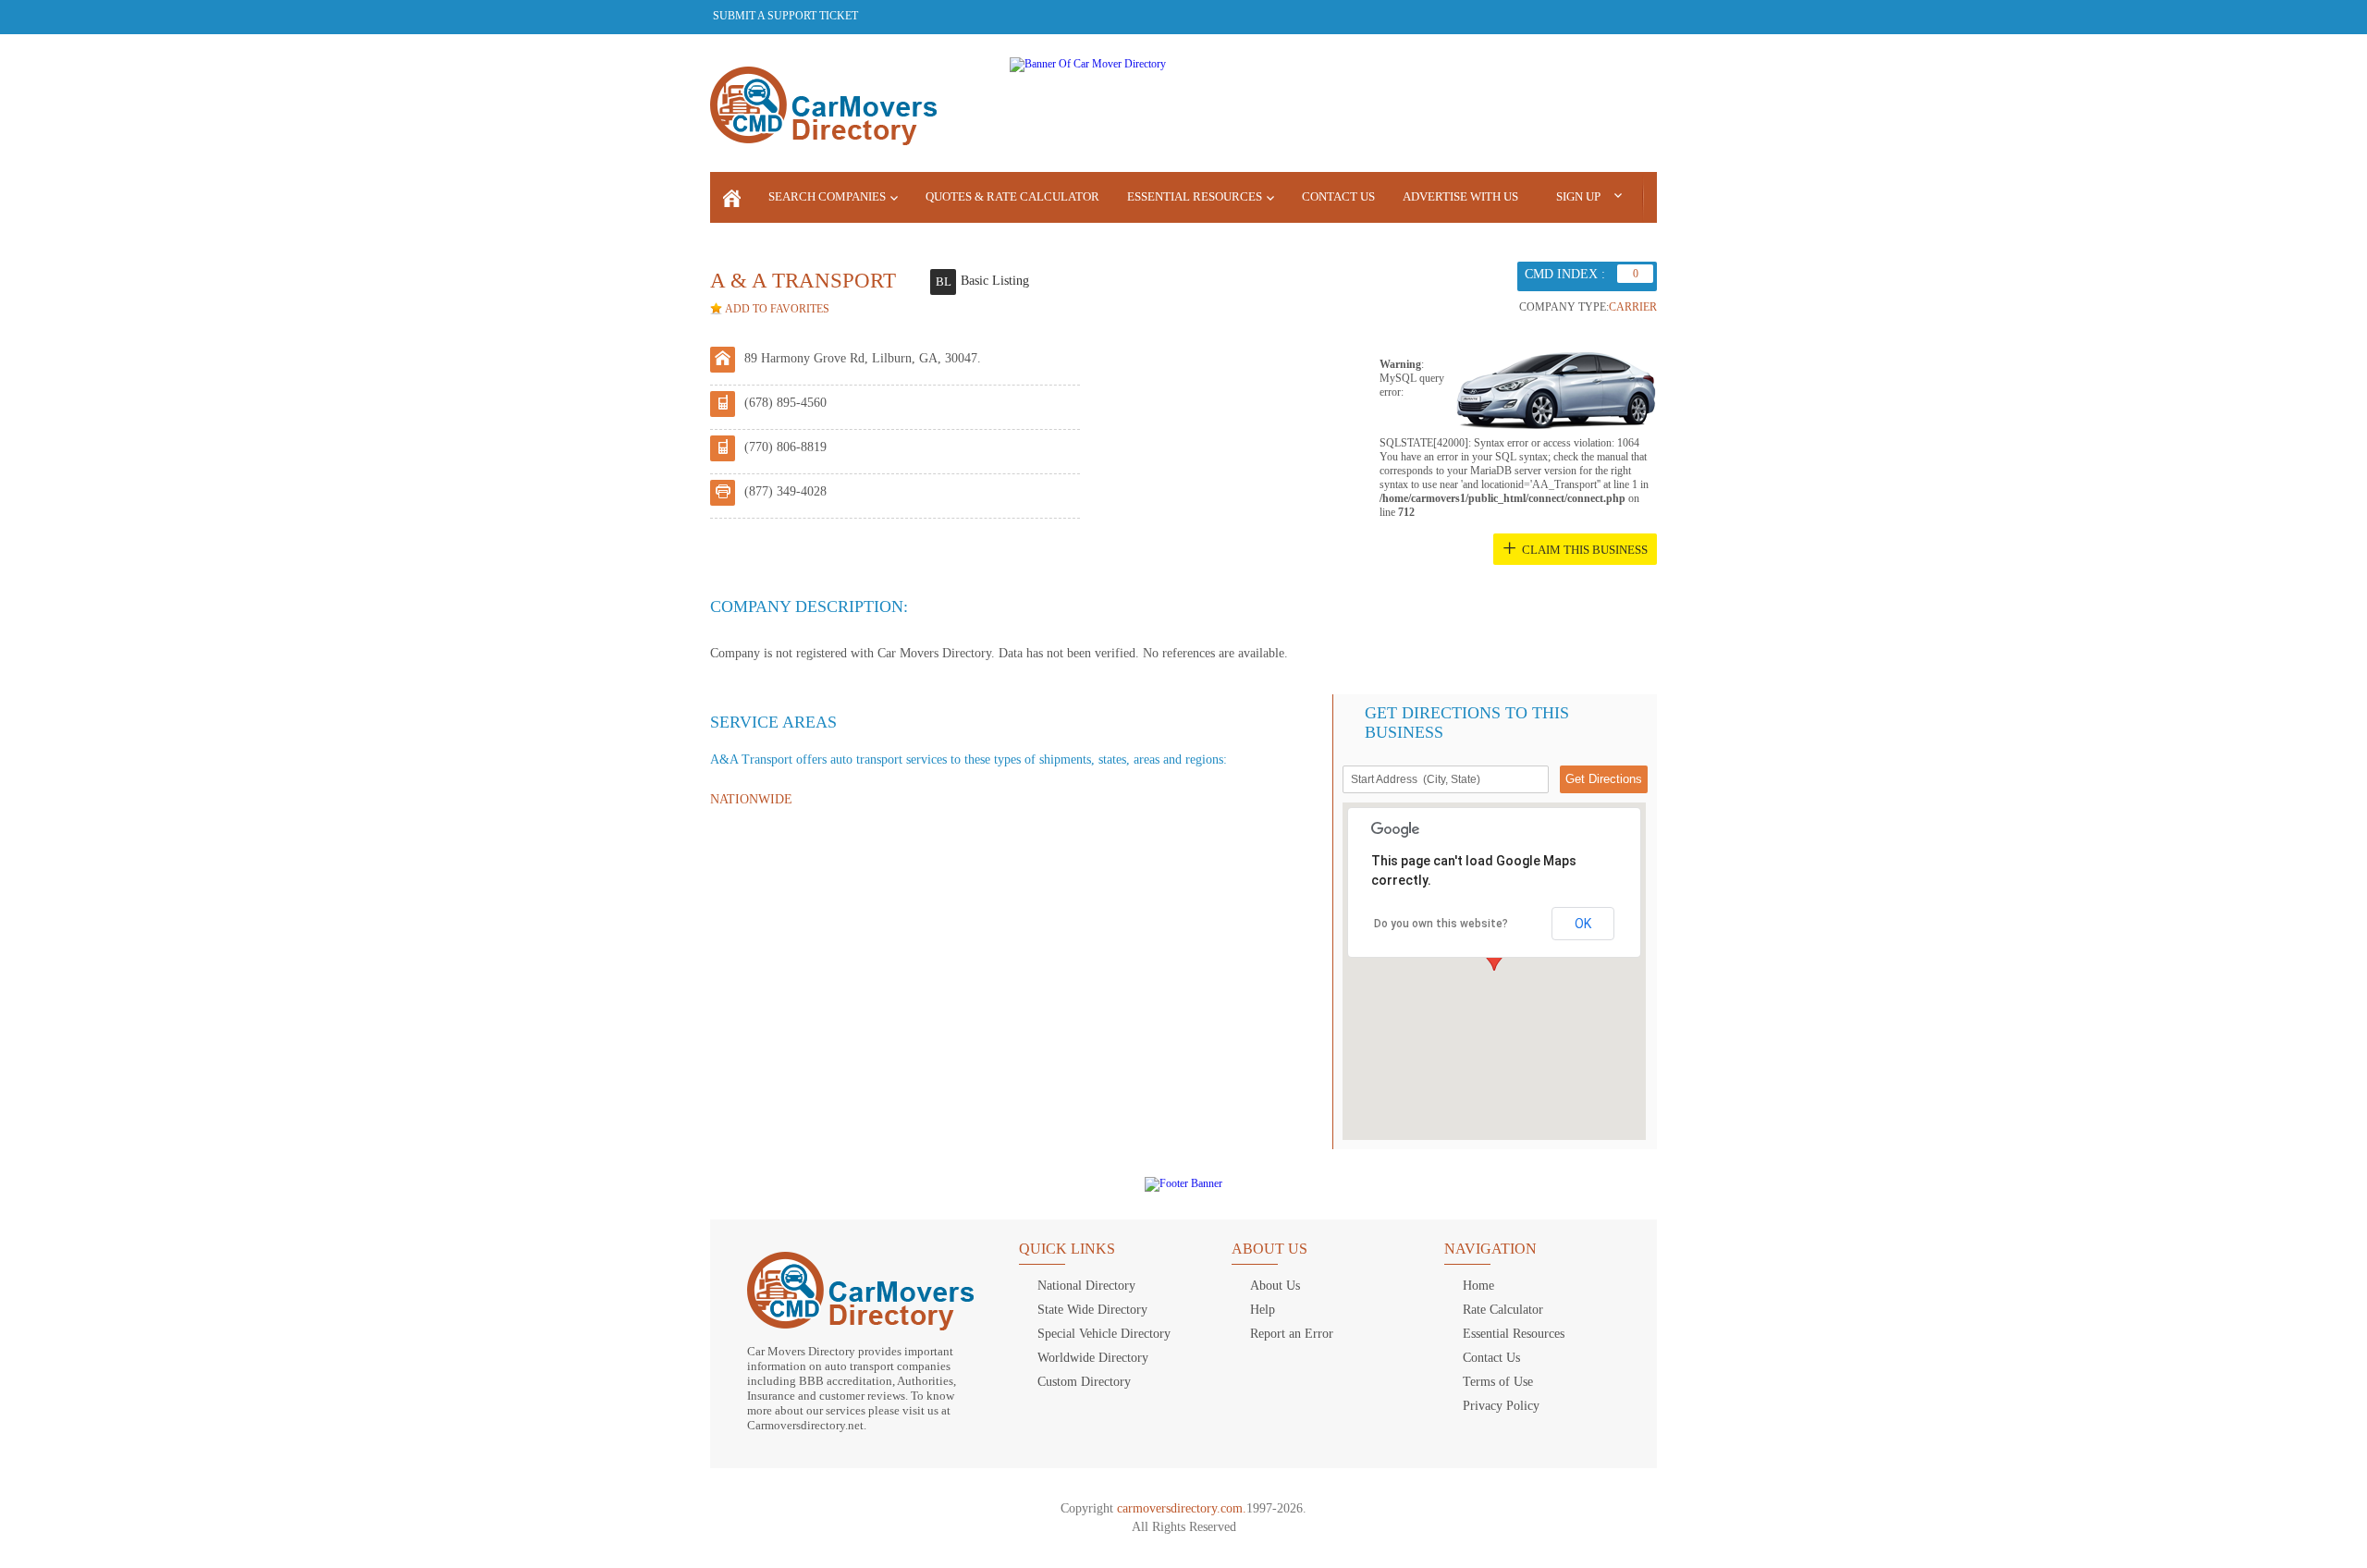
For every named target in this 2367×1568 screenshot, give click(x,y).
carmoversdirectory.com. (1182, 1508)
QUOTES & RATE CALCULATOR (1012, 196)
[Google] (1608, 16)
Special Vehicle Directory (1104, 1334)
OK (1583, 924)
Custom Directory (1084, 1382)
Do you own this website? (1441, 924)
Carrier (1633, 307)
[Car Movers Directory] (823, 108)
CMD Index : (1565, 274)
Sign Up (1578, 196)
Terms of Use (1498, 1382)
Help (1263, 1310)
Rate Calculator (1503, 1310)
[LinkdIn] (1641, 16)
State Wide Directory (1092, 1310)
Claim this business (1585, 550)
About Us (1275, 1286)
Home (1478, 1286)
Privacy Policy (1501, 1406)
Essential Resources (1195, 196)
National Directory (1086, 1286)
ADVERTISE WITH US (1460, 196)
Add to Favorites (777, 309)
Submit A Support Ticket (785, 16)
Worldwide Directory (1093, 1358)
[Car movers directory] (732, 197)
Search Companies (827, 196)
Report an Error (1292, 1334)
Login (1693, 196)
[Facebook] (1544, 16)
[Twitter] (1576, 16)
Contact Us (1338, 196)
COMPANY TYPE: (1564, 307)
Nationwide (751, 799)
